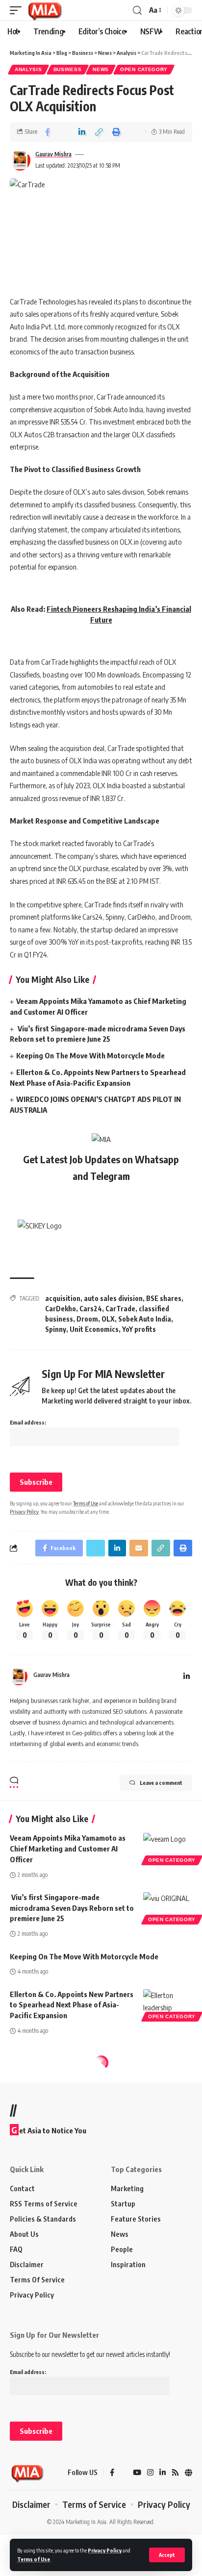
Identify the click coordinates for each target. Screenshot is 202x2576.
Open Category (144, 69)
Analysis (28, 69)
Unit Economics (94, 1329)
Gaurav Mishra (53, 154)
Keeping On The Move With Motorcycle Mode (90, 1055)
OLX (108, 1319)
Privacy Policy (105, 2550)
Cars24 (91, 1309)
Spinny (56, 1329)
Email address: (28, 1422)
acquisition (63, 1298)
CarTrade (120, 1309)
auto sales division (113, 1298)
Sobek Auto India (145, 1319)
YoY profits (139, 1329)
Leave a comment (161, 1783)
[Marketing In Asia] (45, 10)
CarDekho (61, 1309)
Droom (87, 1319)
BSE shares (164, 1298)
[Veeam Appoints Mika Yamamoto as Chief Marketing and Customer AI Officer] (168, 1848)
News (101, 69)
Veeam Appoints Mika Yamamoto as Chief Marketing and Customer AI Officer (68, 1849)
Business (68, 69)
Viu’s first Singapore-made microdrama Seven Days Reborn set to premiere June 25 (72, 1908)
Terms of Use (34, 2559)
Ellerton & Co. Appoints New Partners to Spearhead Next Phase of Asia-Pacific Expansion (72, 2005)
